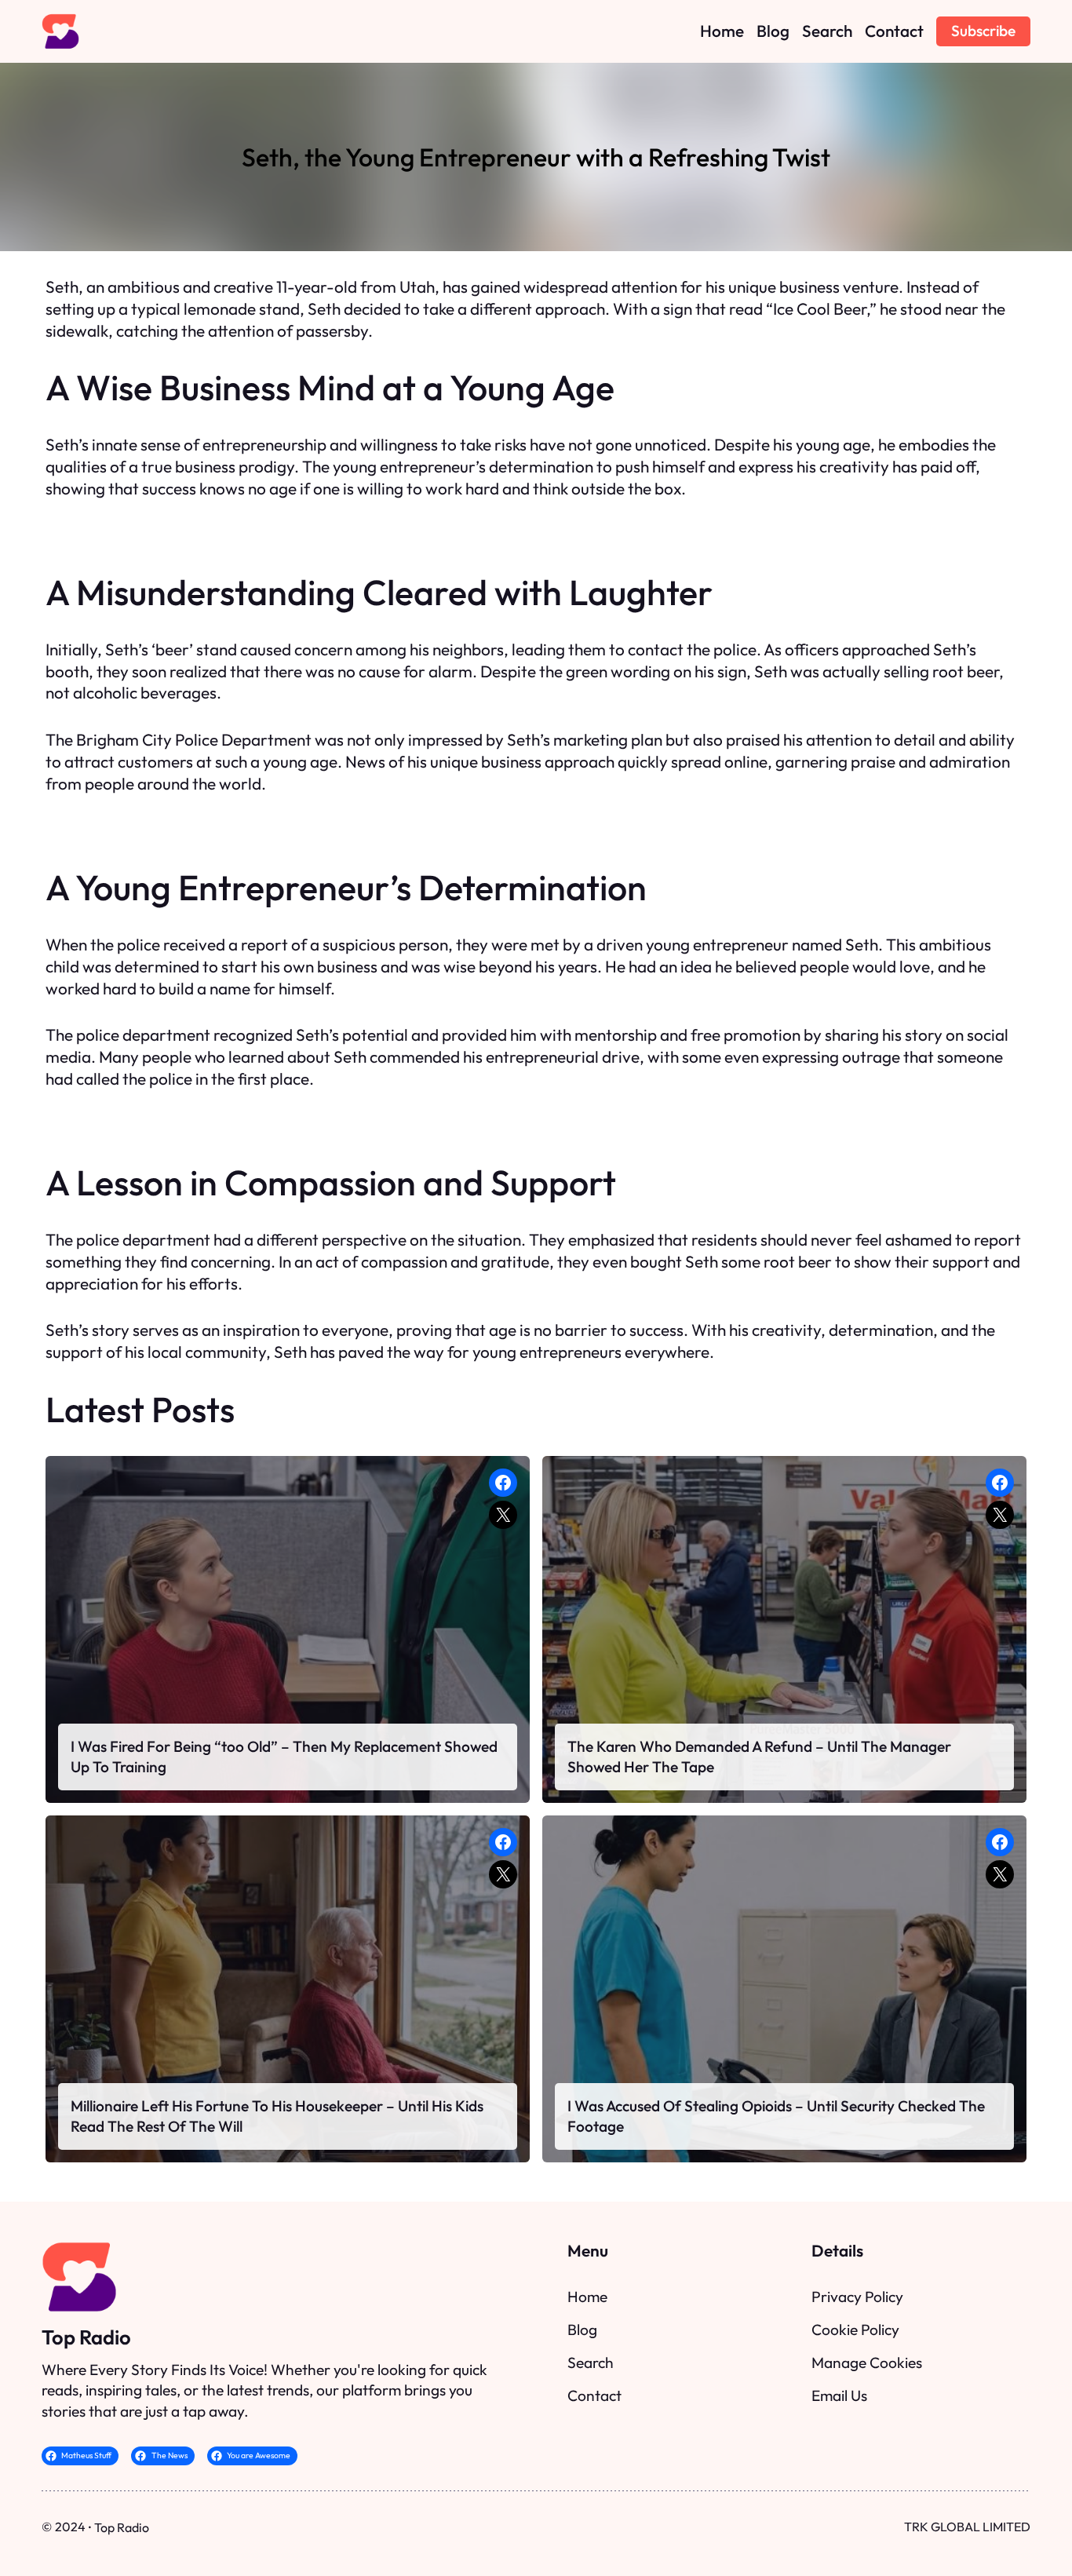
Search (591, 2363)
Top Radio (86, 2337)
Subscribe (983, 31)
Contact (594, 2395)
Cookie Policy (855, 2330)
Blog (582, 2330)
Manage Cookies (867, 2363)
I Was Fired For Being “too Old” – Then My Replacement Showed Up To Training (284, 1757)
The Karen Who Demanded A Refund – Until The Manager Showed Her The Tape (759, 1757)
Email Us (839, 2395)
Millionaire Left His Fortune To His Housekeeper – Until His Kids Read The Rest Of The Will (277, 2116)
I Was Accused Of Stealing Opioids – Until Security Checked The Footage (776, 2116)
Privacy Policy (857, 2297)
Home (587, 2297)
